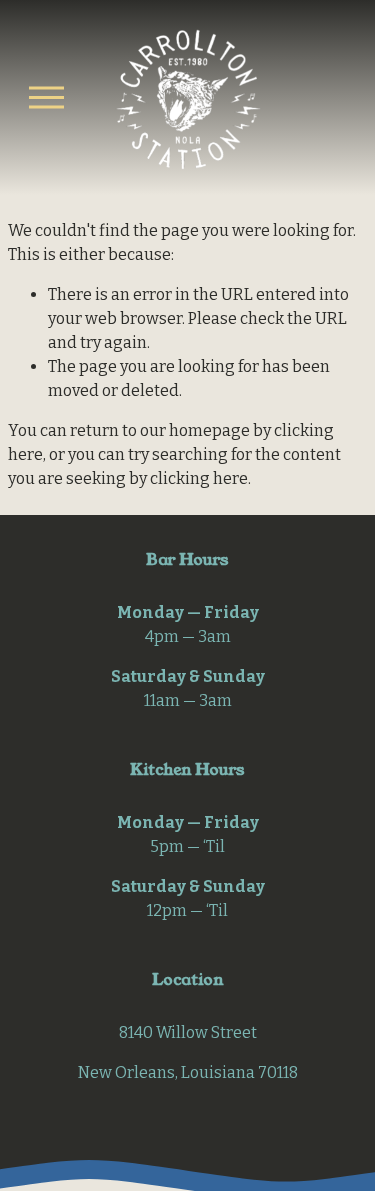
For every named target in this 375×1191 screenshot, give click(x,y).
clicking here (199, 478)
